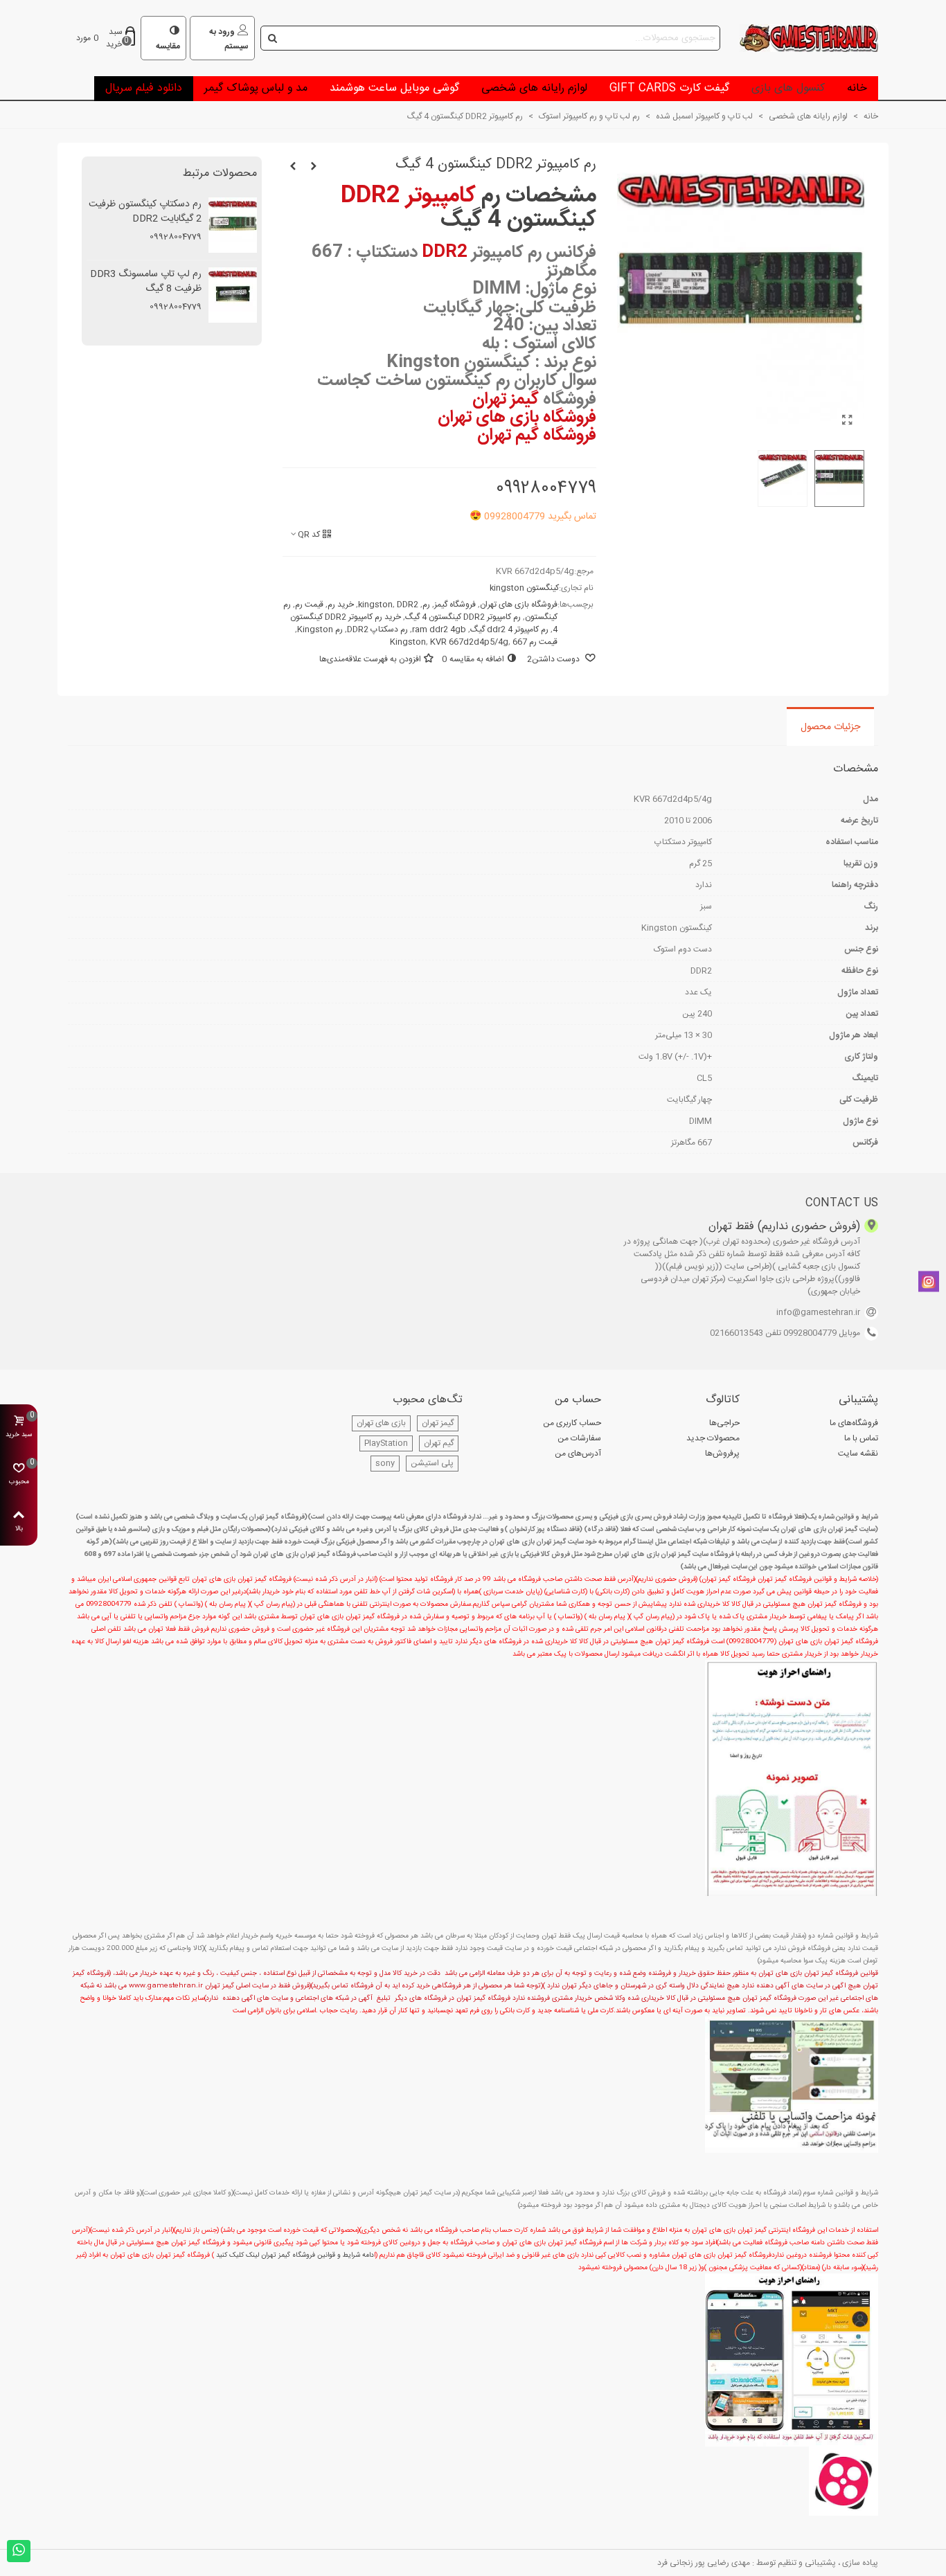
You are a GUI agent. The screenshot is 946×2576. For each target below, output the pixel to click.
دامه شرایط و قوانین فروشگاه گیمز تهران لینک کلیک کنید (295, 2255)
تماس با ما (861, 1438)
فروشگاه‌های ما (854, 1423)
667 (520, 642)
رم (426, 605)
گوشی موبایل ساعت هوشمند (394, 88)
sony (385, 1463)
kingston (375, 605)
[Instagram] (929, 1282)
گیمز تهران (438, 1423)
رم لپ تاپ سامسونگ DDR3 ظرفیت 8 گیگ (146, 282)
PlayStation (386, 1443)
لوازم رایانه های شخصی (534, 88)
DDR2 (408, 605)
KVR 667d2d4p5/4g (469, 642)
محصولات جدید (713, 1438)
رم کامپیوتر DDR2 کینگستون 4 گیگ (463, 617)
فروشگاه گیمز (455, 605)
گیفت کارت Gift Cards (669, 88)
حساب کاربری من (572, 1423)
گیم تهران (439, 1443)
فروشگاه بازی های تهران (519, 605)
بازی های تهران (381, 1423)
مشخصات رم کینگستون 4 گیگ (468, 208)
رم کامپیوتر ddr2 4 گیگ (509, 629)
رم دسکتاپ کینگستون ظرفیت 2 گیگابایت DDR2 (145, 212)
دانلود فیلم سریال (144, 88)
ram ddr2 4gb (439, 629)
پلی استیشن (432, 1463)
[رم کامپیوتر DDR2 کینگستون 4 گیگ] (847, 422)
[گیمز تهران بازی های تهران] (802, 38)
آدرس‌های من (578, 1454)
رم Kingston (320, 629)
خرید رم (341, 605)
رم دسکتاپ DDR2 (377, 629)
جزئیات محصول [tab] (830, 727)
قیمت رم (309, 605)
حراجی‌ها (724, 1423)
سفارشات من (579, 1438)
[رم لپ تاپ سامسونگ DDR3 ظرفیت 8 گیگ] (314, 167)
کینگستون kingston (524, 588)
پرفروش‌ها (722, 1454)
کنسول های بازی (788, 88)
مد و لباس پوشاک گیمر (256, 88)
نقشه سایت (858, 1454)
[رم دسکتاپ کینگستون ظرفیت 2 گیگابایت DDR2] (293, 167)
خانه (857, 88)
